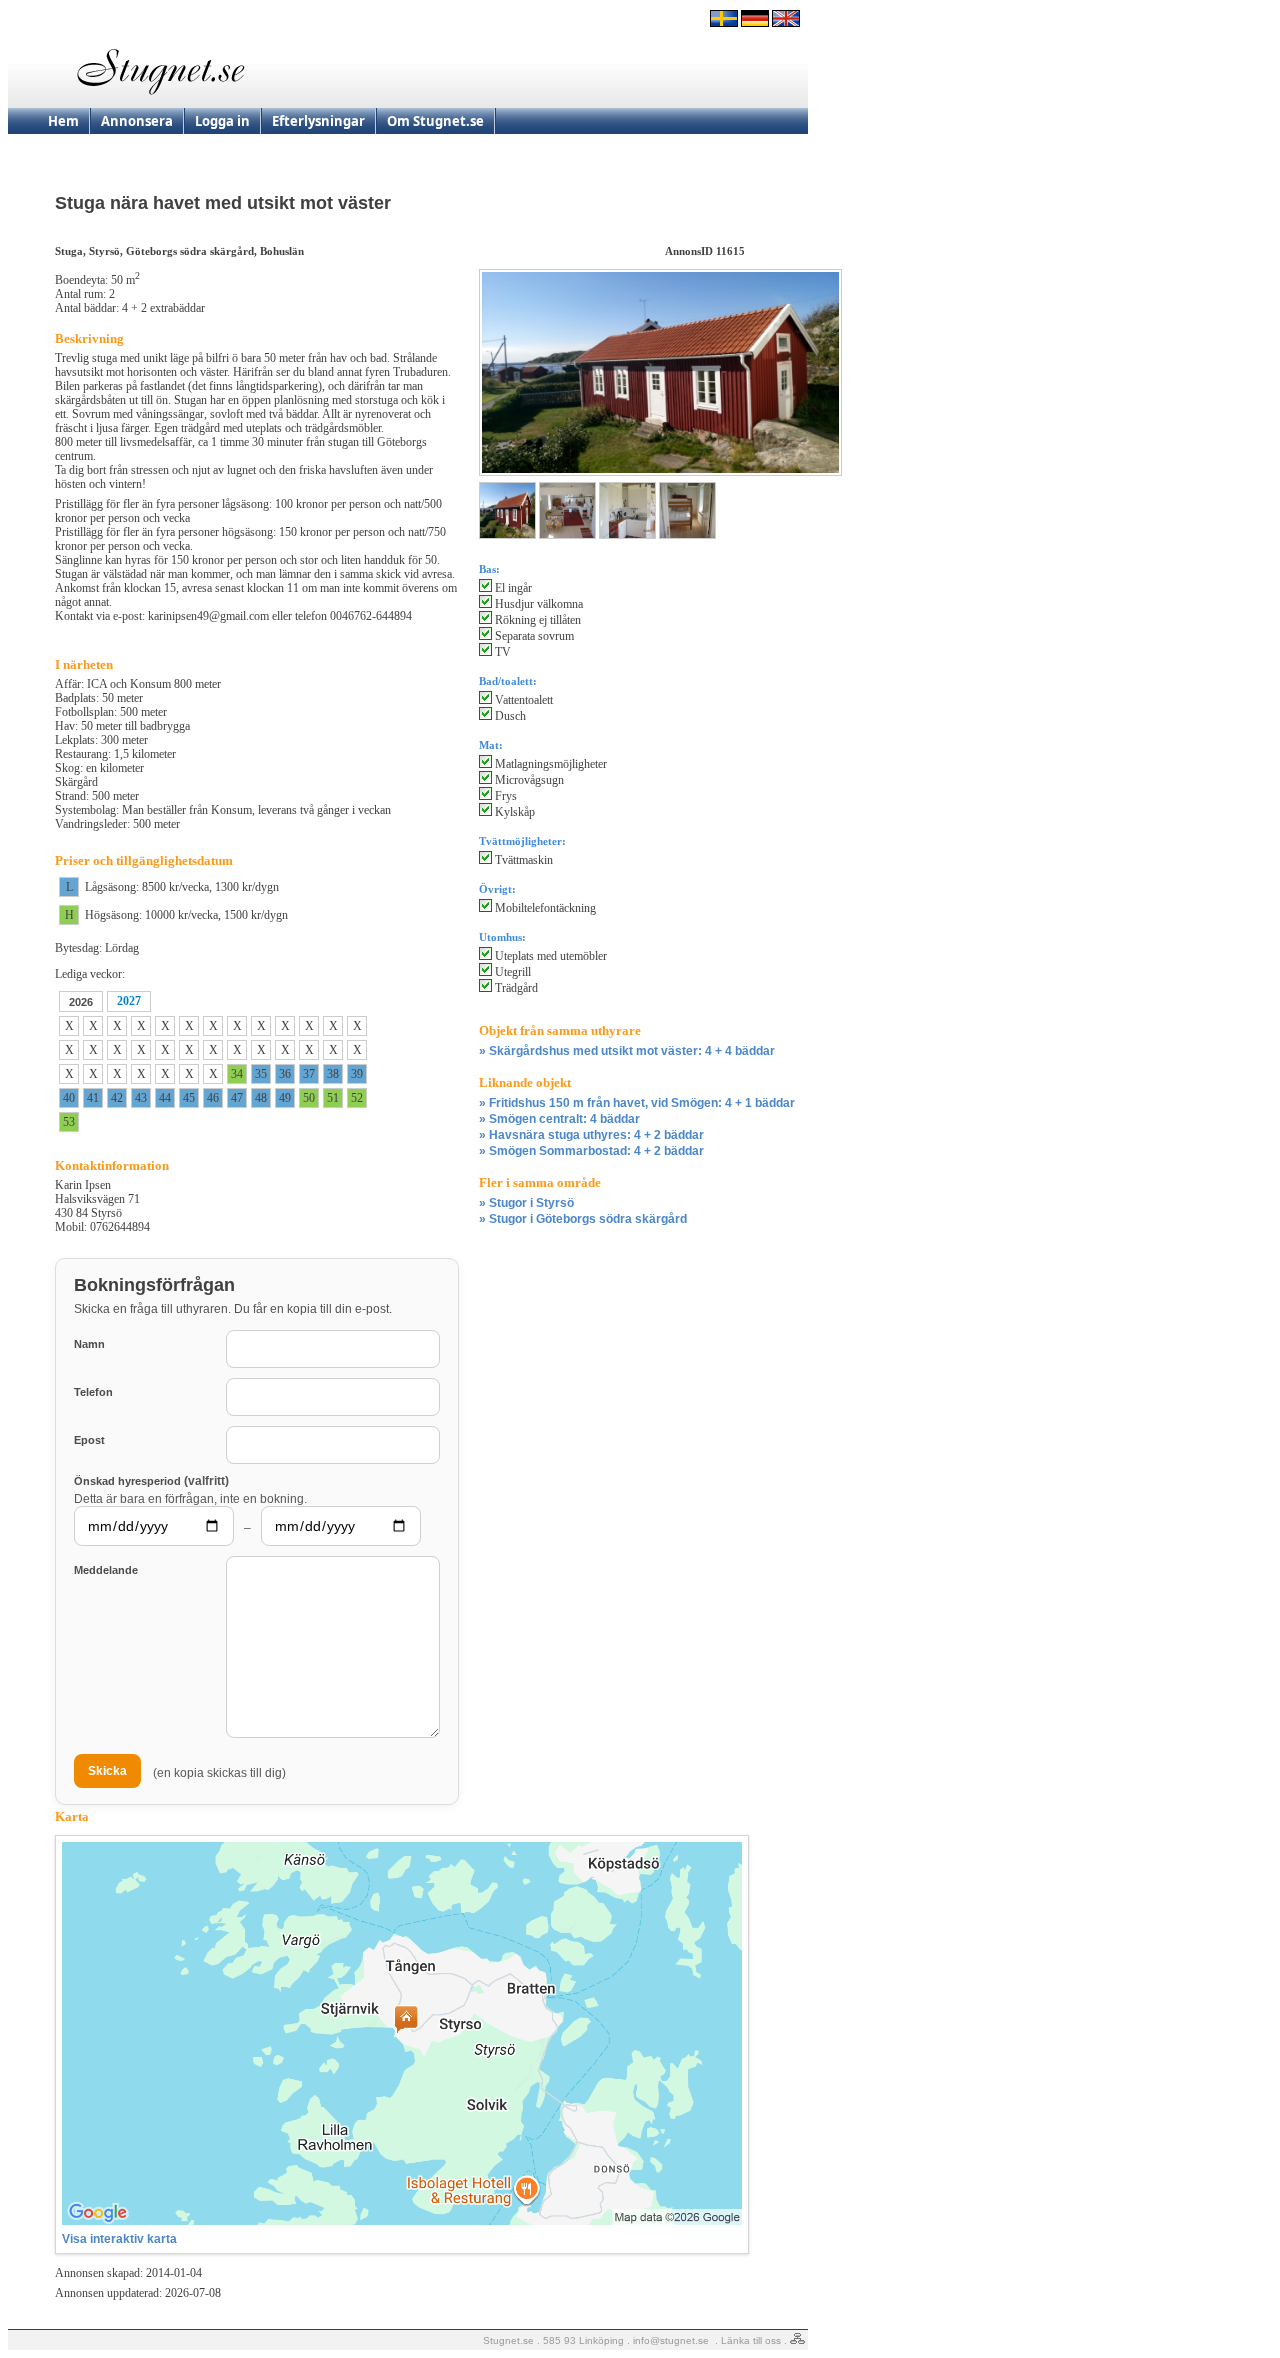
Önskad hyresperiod (151, 1480)
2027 (129, 1001)
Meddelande (106, 1570)
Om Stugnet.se (435, 121)
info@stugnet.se (671, 2340)
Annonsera (137, 121)
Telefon (93, 1392)
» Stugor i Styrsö (526, 1203)
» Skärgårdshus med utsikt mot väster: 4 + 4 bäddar (627, 1051)
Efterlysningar (318, 121)
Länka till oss (751, 2340)
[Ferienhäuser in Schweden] (755, 23)
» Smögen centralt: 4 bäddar (559, 1119)
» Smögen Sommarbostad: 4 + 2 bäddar (591, 1151)
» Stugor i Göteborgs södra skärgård (583, 1219)
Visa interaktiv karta (119, 2239)
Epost (89, 1440)
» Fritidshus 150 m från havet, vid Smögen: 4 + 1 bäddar (637, 1103)
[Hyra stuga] (724, 23)
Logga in (222, 121)
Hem (63, 121)
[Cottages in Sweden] (786, 23)
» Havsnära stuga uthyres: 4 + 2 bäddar (591, 1135)
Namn (89, 1344)
